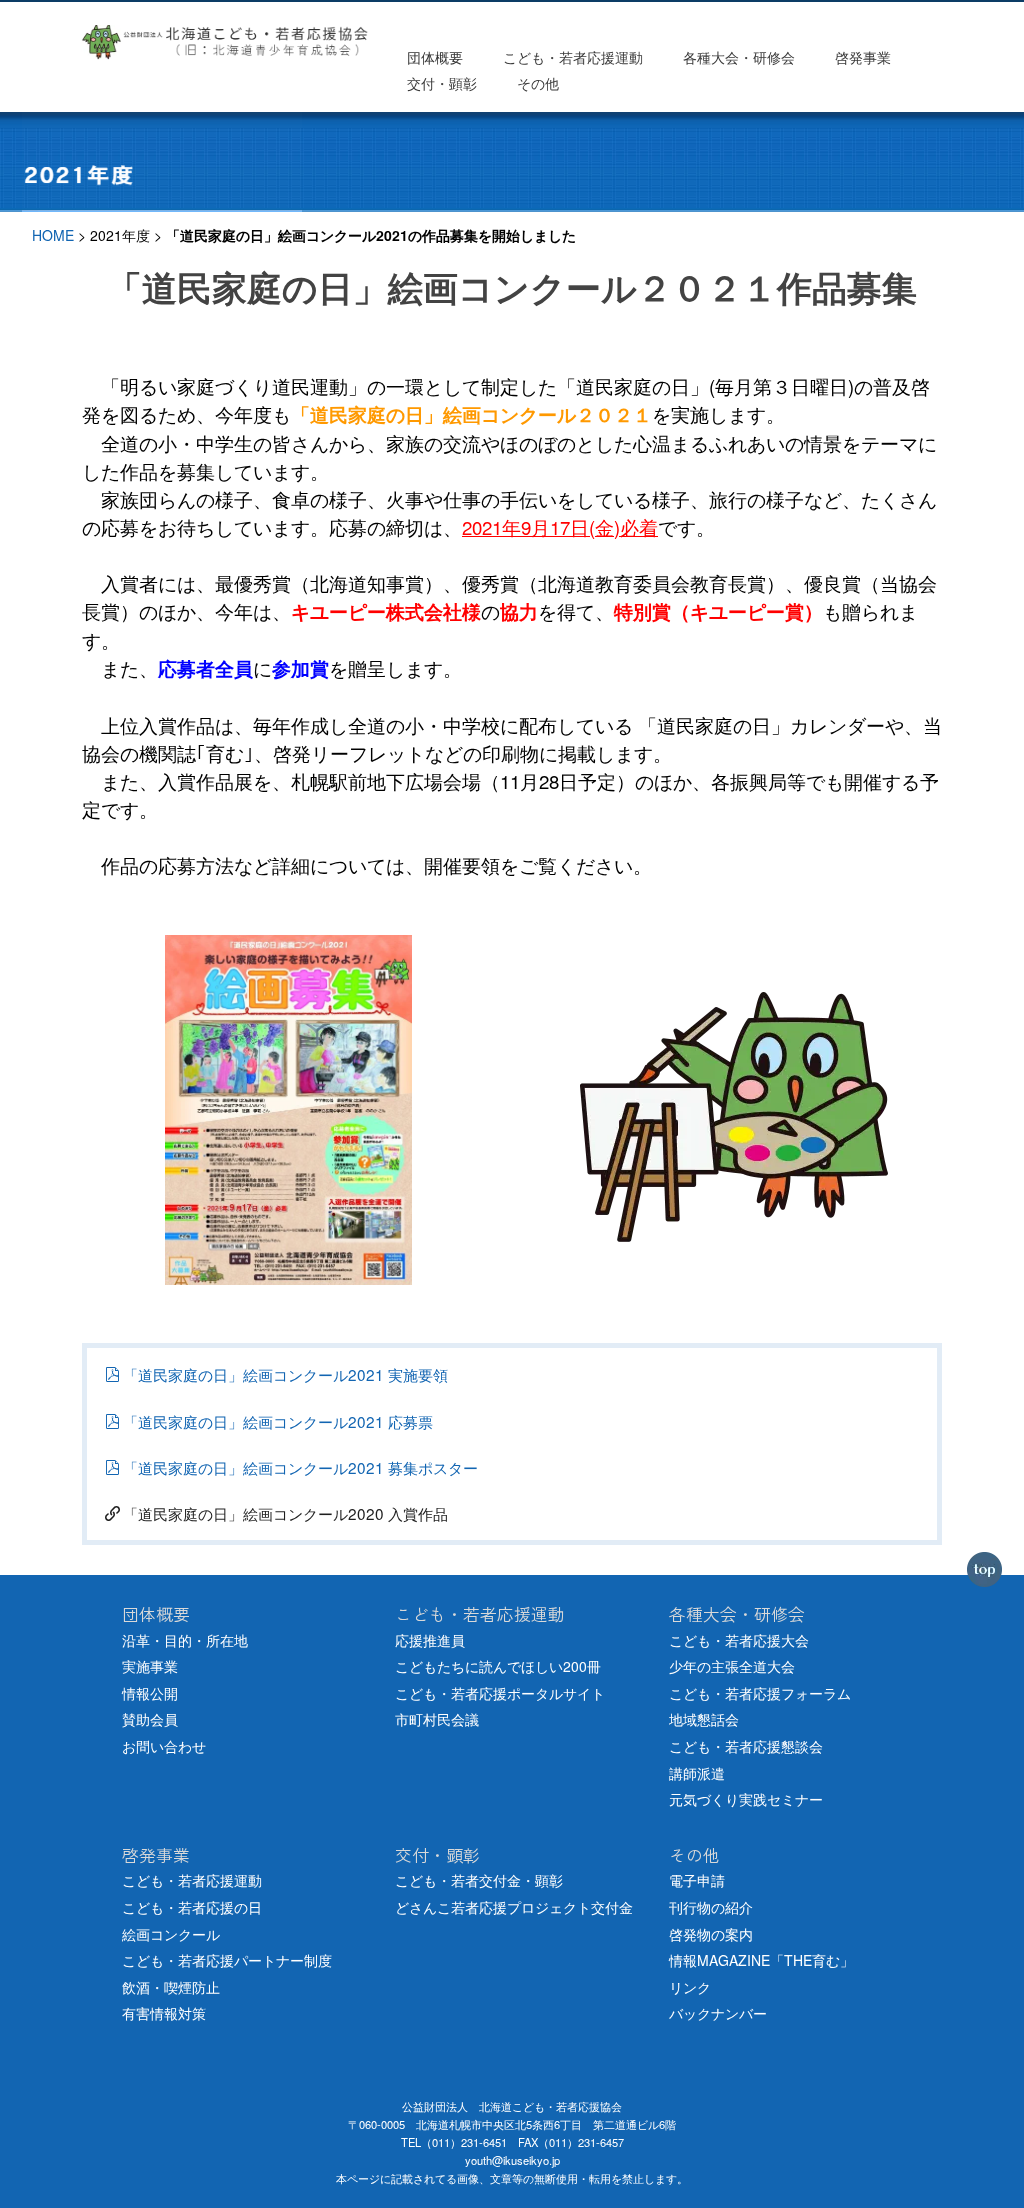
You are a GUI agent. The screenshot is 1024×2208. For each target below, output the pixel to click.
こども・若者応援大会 (739, 1640)
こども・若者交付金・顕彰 (479, 1880)
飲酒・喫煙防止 (171, 1987)
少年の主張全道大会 (732, 1666)
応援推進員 (430, 1640)
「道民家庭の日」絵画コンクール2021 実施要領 (285, 1374)
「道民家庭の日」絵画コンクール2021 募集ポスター (300, 1467)
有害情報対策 (164, 2013)
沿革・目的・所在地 (185, 1640)
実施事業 (150, 1666)
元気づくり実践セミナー (746, 1799)
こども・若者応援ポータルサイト (500, 1693)
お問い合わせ (164, 1746)
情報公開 (150, 1693)
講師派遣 (697, 1773)
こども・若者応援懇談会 (746, 1746)
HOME (53, 235)
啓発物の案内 (711, 1934)
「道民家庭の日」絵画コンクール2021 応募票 (278, 1421)
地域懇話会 (704, 1719)
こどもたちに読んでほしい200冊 (498, 1666)
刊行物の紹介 (711, 1907)
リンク (690, 1987)
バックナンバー (718, 2013)
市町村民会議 (437, 1719)
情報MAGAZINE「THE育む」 (761, 1960)
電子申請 (697, 1880)
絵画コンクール (171, 1934)
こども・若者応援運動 (192, 1880)
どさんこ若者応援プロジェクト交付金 (514, 1907)
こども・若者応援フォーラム (760, 1693)
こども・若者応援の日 (192, 1907)
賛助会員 (150, 1719)
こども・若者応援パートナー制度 (227, 1960)
